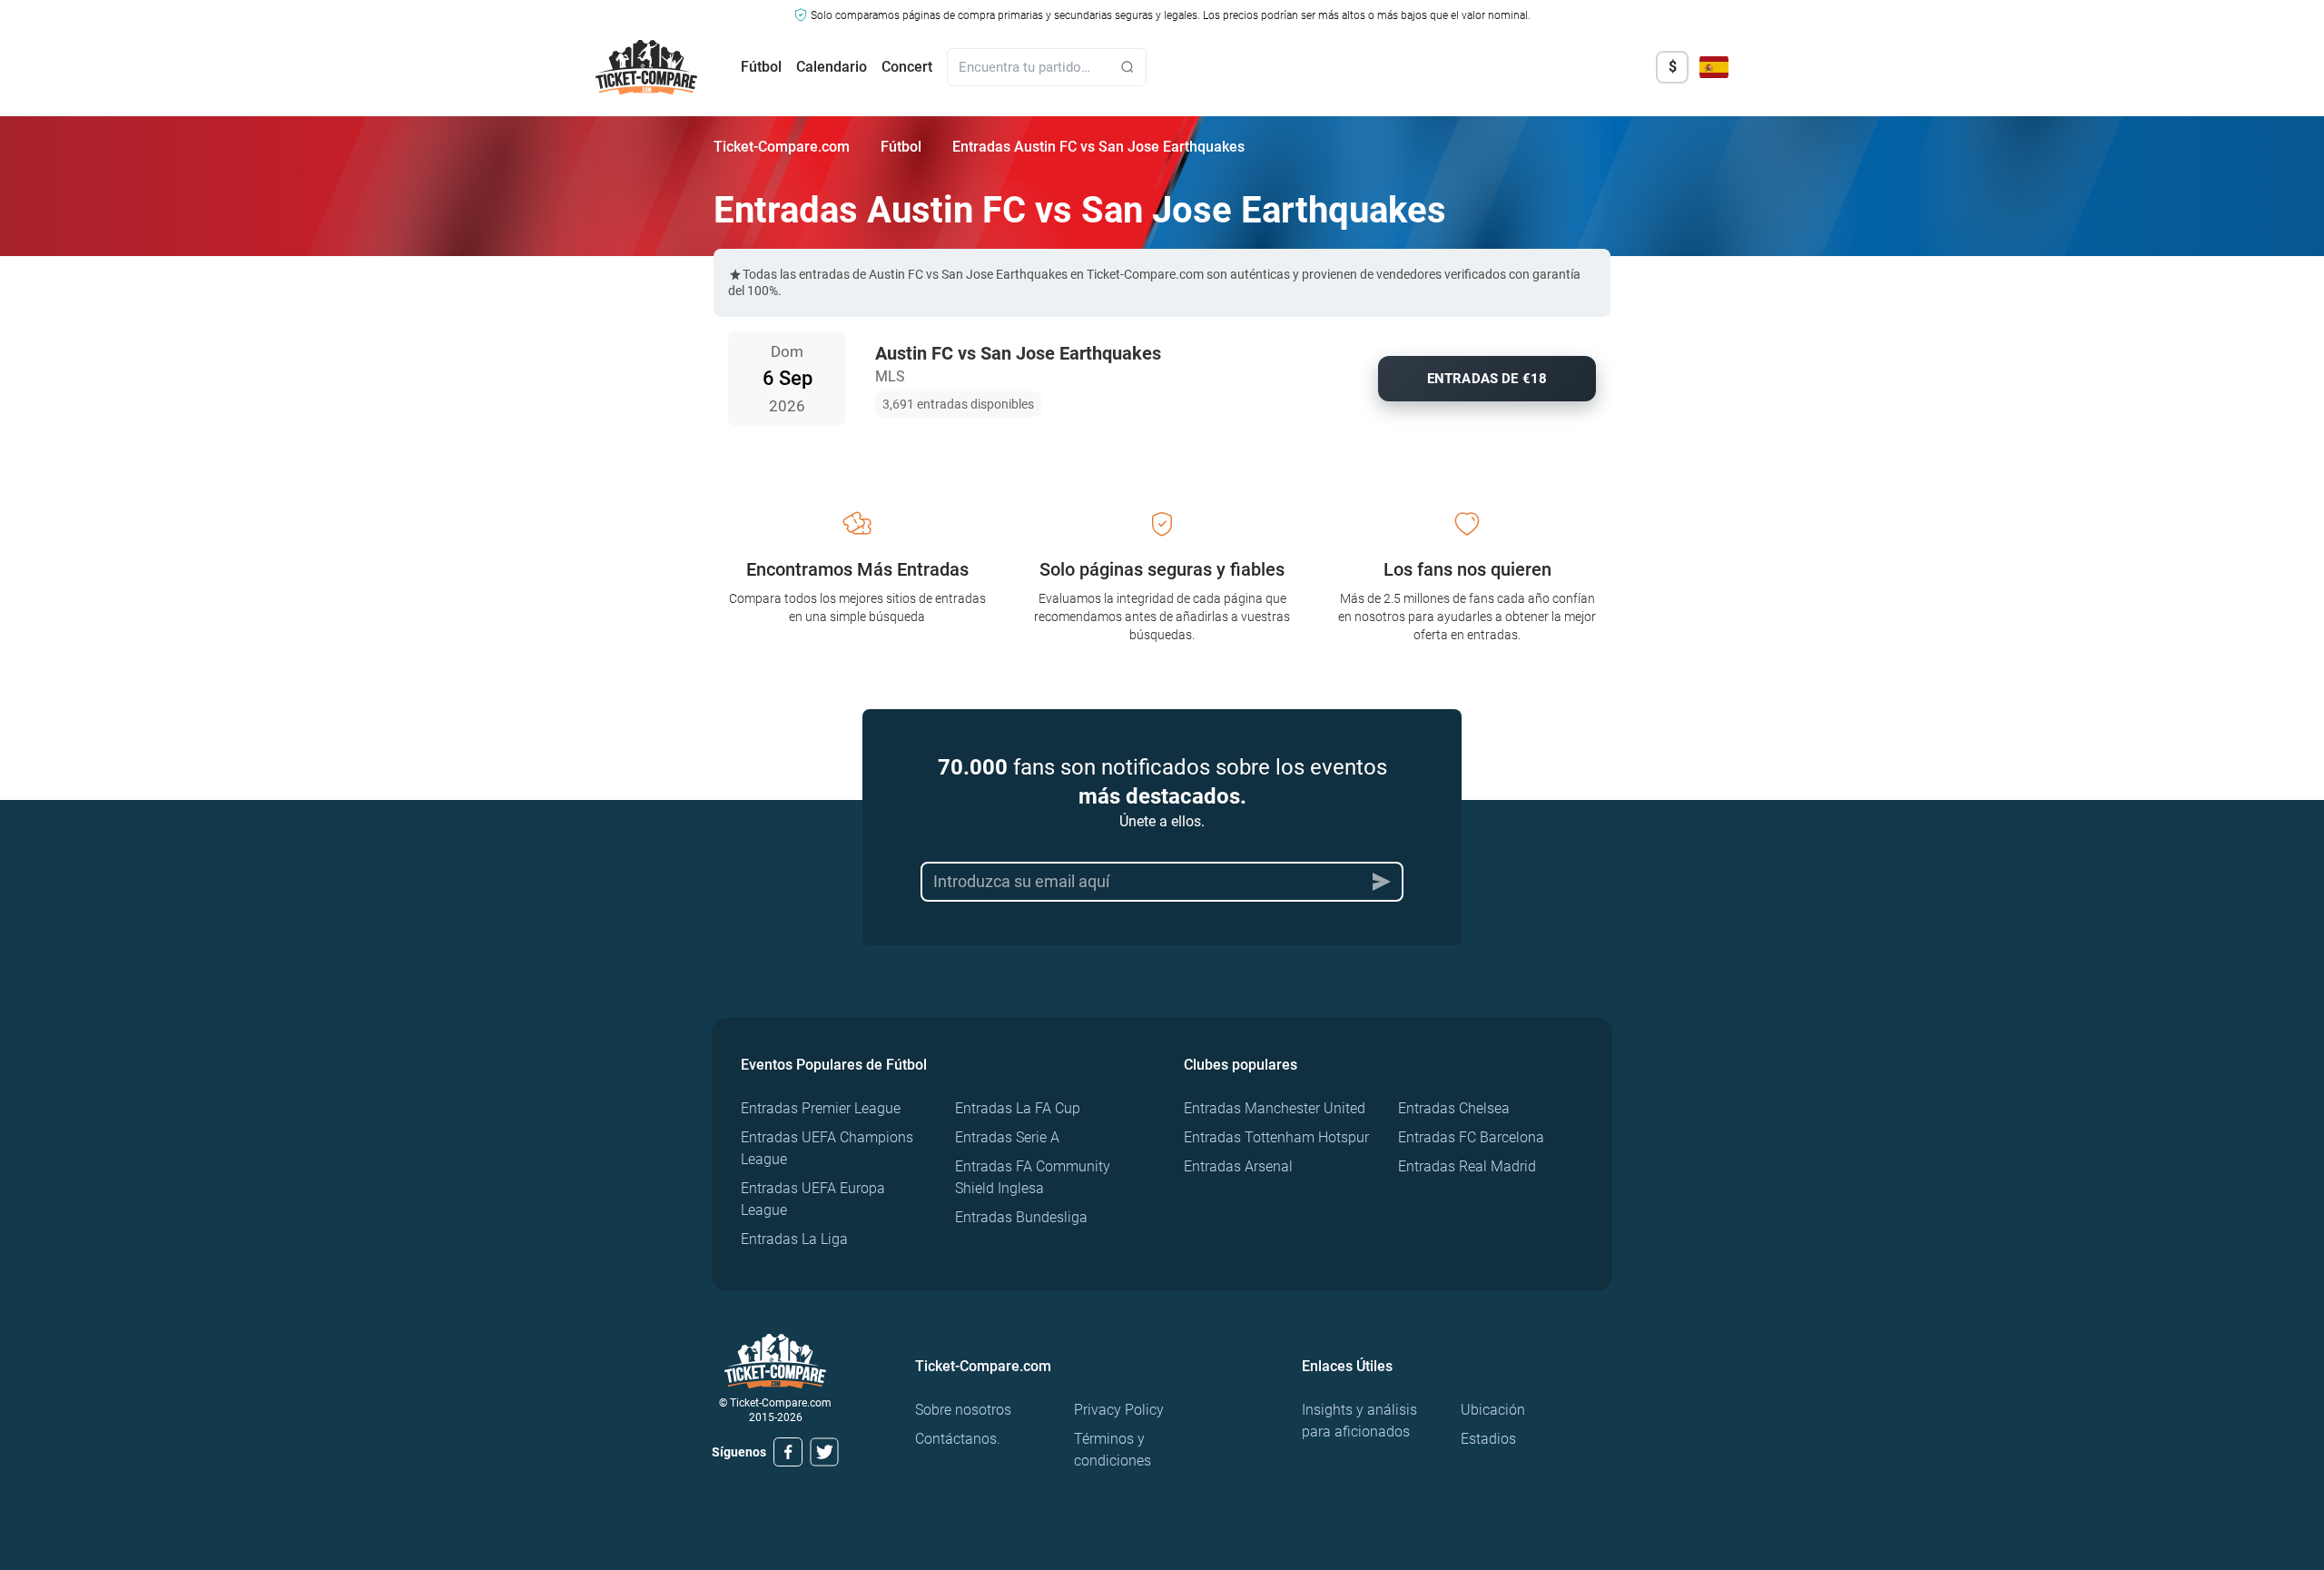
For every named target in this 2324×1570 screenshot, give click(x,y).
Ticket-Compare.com (782, 147)
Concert (907, 67)
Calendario (832, 67)
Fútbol (761, 67)
